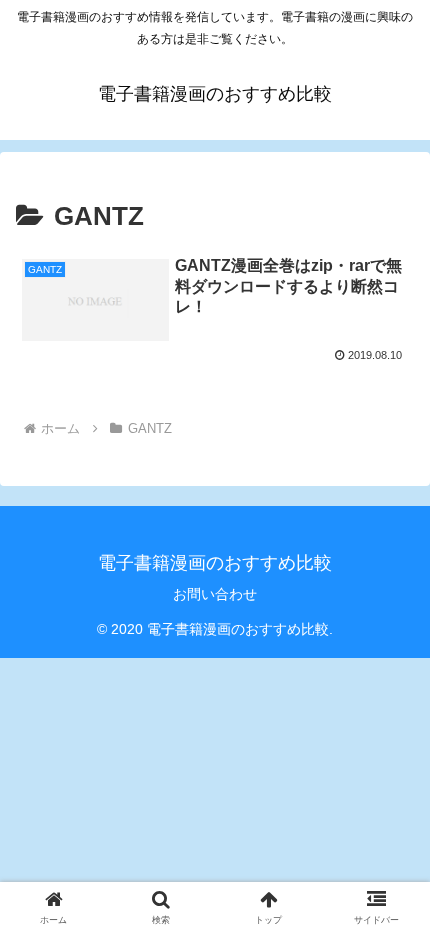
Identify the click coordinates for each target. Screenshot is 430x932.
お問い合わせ (215, 594)
